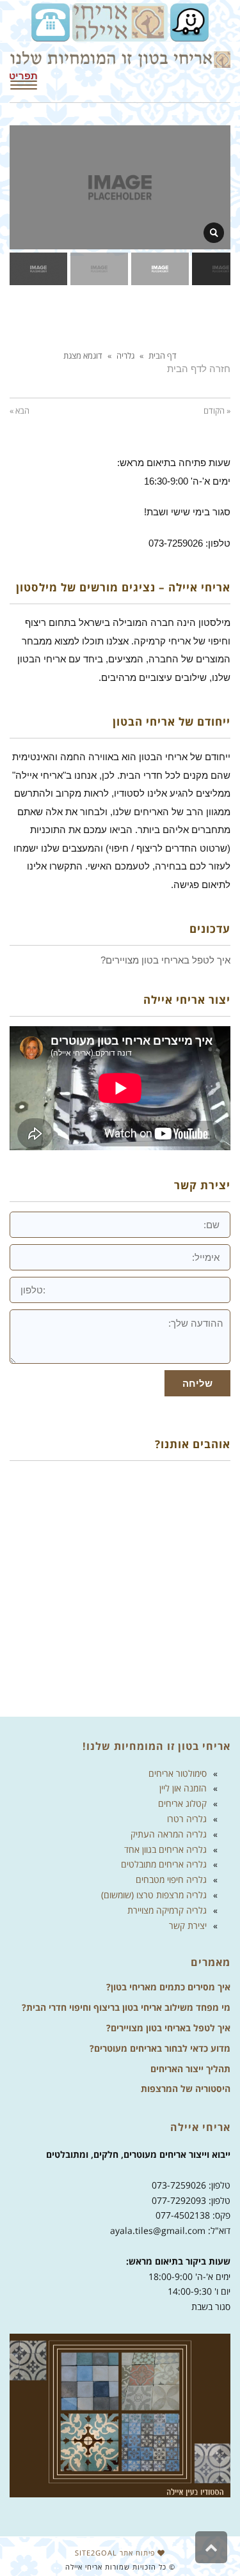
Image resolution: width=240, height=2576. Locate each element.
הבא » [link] (20, 410)
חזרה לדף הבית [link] (199, 369)
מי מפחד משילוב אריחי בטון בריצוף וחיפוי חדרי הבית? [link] (126, 2007)
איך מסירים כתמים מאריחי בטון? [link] (168, 1987)
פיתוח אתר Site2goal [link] (116, 2553)
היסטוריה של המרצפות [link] (186, 2088)
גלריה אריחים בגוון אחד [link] (165, 1849)
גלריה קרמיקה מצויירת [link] (167, 1910)
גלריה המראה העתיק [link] (169, 1834)
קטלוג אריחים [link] (182, 1803)
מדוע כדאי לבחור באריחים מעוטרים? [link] (160, 2048)
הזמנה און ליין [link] (183, 1788)
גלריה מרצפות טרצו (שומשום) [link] (154, 1895)
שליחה (197, 1383)
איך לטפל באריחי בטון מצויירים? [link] (168, 2028)
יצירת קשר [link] (188, 1925)
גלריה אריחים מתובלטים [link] (164, 1864)
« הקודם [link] (217, 410)
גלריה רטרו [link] (187, 1819)
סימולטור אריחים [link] (178, 1773)
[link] (188, 21)
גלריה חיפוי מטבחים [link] (171, 1879)
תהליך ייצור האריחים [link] (190, 2069)
